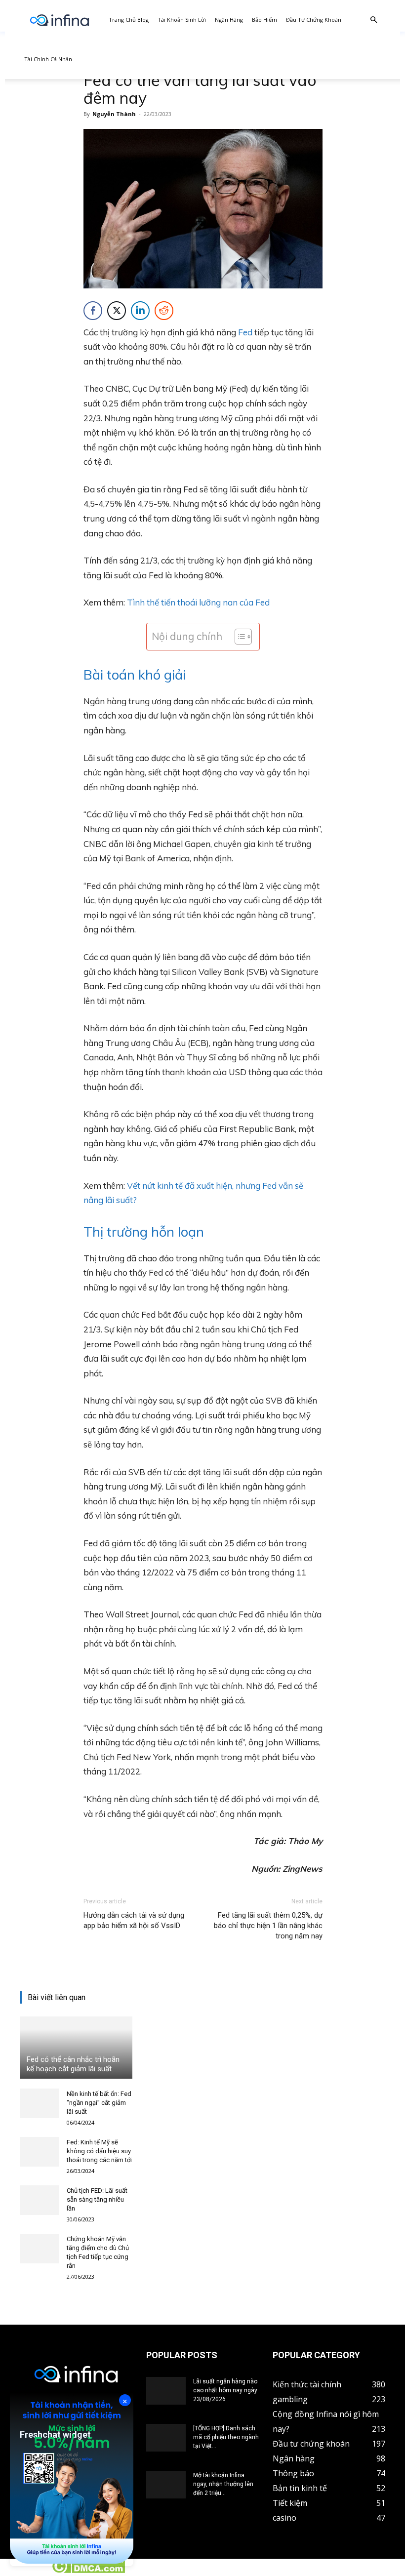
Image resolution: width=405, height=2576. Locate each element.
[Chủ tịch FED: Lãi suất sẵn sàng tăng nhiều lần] (40, 2200)
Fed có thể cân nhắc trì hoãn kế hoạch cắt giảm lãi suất (73, 2064)
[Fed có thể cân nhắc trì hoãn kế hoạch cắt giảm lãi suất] (76, 2048)
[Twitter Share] (117, 311)
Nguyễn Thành (114, 114)
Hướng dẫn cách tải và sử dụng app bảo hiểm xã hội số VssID (134, 1920)
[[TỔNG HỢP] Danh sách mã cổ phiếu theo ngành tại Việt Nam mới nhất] (166, 2438)
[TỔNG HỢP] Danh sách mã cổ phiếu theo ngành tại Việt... (226, 2437)
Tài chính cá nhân (48, 59)
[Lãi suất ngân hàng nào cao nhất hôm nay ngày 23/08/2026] (166, 2391)
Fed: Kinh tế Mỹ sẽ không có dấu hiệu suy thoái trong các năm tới (99, 2151)
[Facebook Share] (93, 311)
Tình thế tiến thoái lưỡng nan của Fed (198, 602)
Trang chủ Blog (129, 20)
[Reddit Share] (164, 311)
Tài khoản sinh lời (182, 20)
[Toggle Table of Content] (238, 637)
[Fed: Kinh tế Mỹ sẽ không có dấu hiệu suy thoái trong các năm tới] (40, 2152)
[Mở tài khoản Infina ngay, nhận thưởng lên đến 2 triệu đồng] (166, 2485)
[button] (373, 20)
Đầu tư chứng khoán (314, 20)
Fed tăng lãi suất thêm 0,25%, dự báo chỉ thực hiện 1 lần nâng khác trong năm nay (268, 1926)
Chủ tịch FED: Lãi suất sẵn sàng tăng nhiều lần (97, 2199)
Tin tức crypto (25, 2571)
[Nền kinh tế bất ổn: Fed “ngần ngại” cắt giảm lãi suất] (40, 2103)
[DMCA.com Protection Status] (88, 2571)
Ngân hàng (229, 20)
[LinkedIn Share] (140, 311)
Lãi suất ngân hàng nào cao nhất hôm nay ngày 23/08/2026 (225, 2390)
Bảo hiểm (264, 20)
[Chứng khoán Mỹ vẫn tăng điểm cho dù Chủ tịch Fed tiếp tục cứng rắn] (40, 2249)
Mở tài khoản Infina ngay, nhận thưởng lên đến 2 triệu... (223, 2484)
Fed (245, 332)
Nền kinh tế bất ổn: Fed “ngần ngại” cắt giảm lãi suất (99, 2103)
